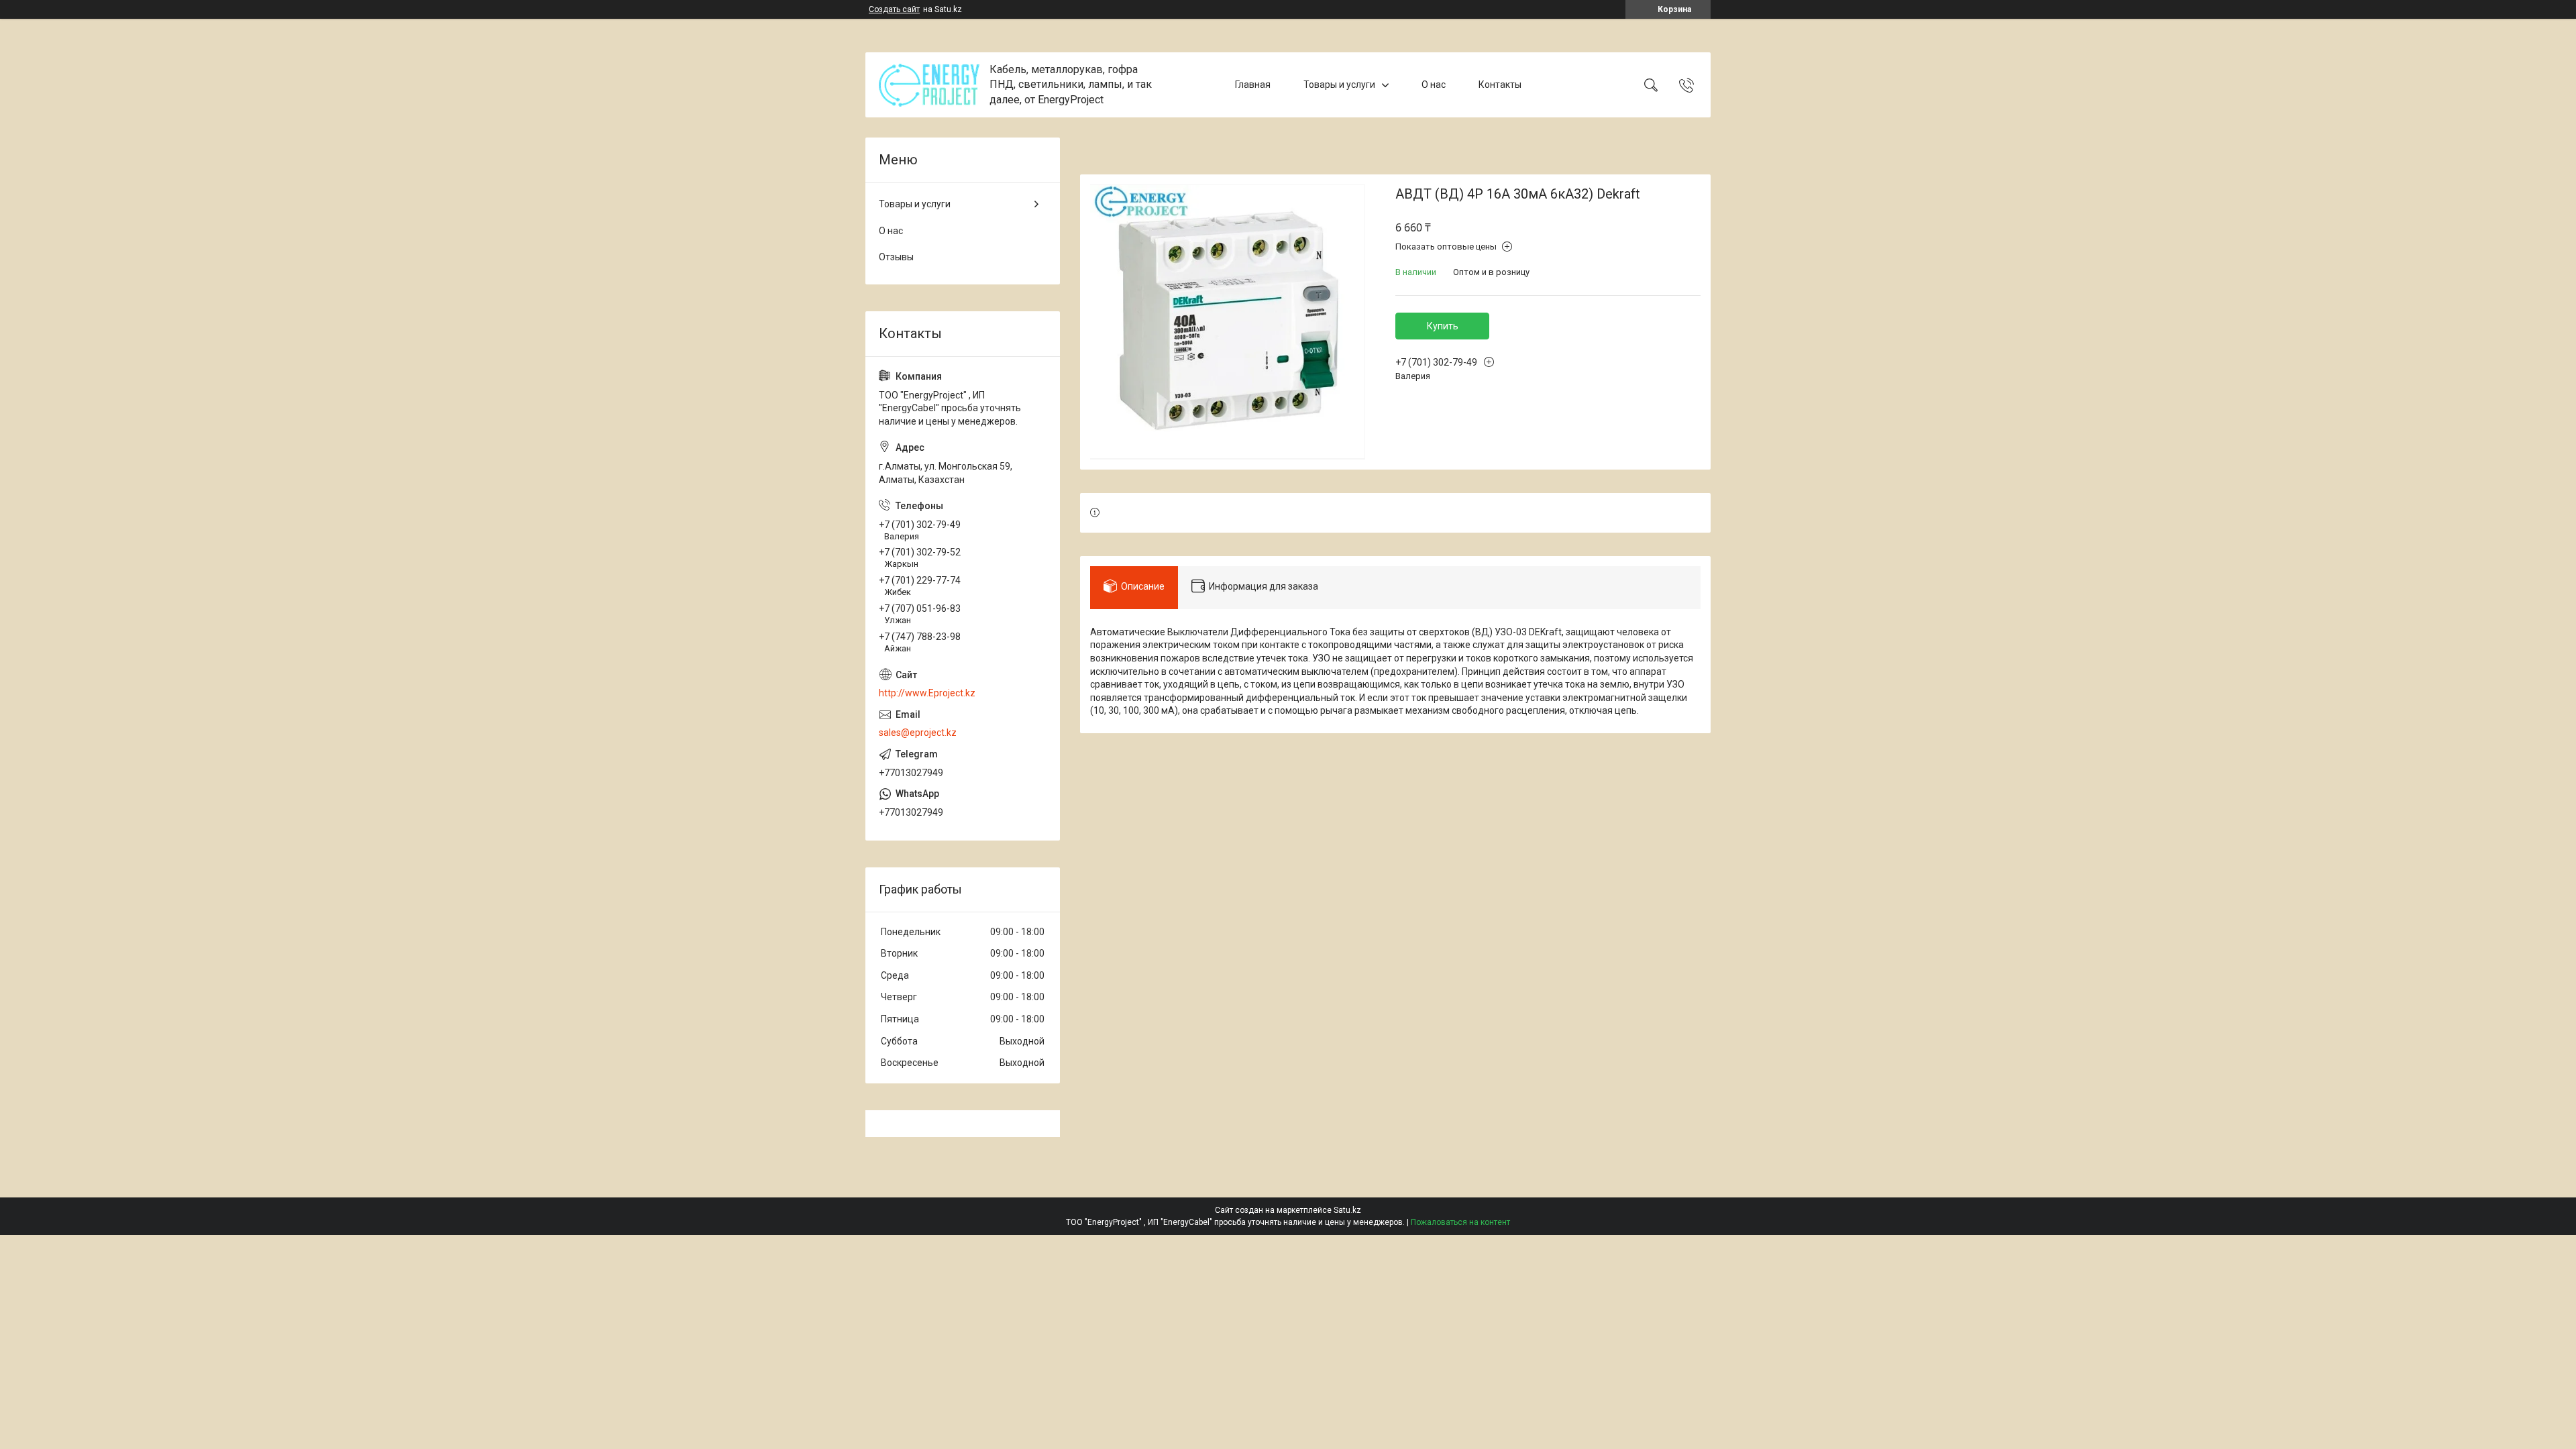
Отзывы (896, 257)
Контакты (1500, 85)
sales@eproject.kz (918, 733)
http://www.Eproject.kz (927, 693)
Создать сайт (894, 9)
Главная (1253, 85)
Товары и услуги (1339, 85)
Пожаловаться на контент (1460, 1222)
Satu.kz (1347, 1210)
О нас (1434, 85)
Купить (1443, 326)
